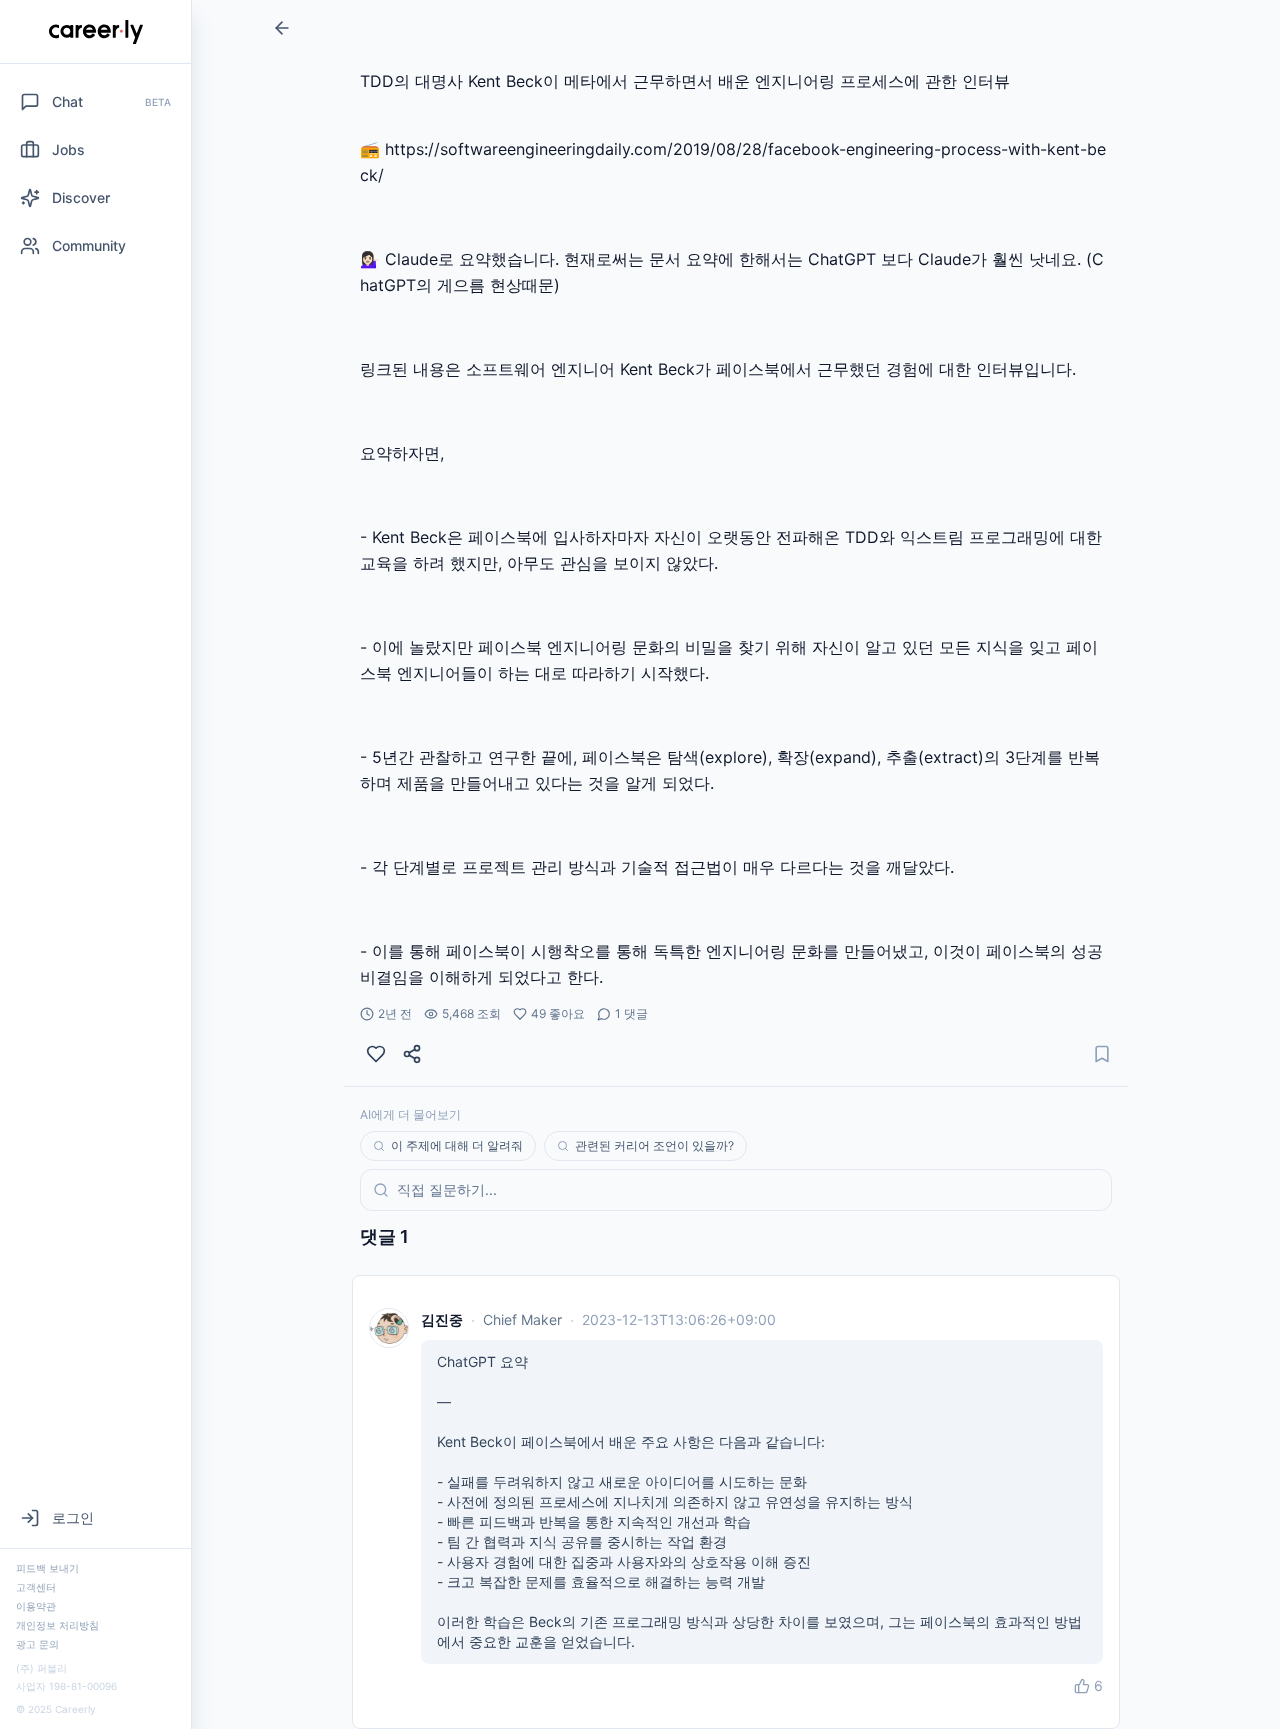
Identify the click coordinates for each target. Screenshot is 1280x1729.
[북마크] (1102, 1054)
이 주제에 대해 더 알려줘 (457, 1145)
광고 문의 (37, 1644)
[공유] (412, 1054)
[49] (376, 1054)
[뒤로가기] (282, 28)
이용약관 (36, 1606)
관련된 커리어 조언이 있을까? (654, 1145)
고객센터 (36, 1587)
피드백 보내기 (47, 1568)
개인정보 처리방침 (57, 1625)
